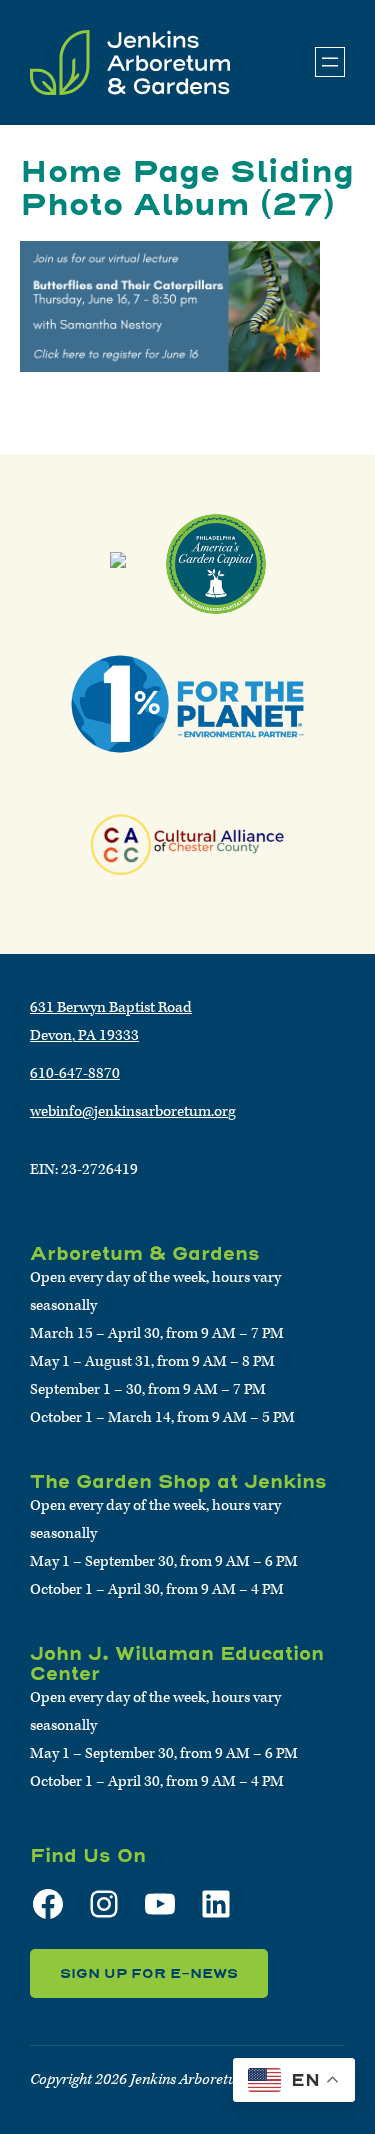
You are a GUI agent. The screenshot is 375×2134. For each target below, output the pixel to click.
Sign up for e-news (149, 1973)
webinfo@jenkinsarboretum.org (133, 1111)
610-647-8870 (75, 1073)
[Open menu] (330, 62)
